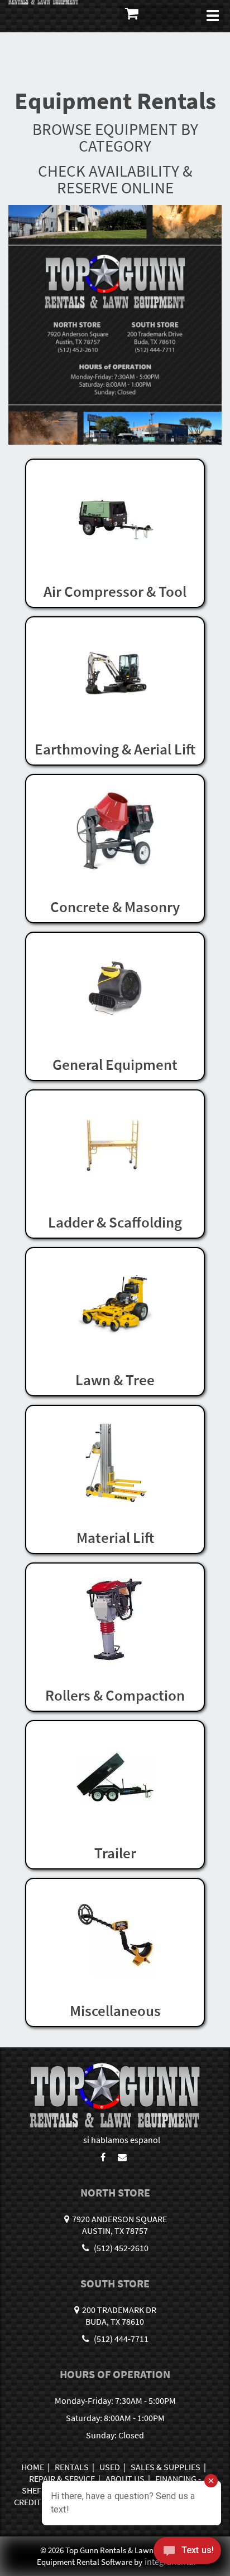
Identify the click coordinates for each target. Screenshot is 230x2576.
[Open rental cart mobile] (157, 16)
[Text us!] (187, 2553)
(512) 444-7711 (120, 2339)
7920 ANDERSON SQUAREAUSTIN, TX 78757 (119, 2225)
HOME (33, 2467)
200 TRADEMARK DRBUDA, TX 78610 (119, 2316)
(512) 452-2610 (120, 2248)
